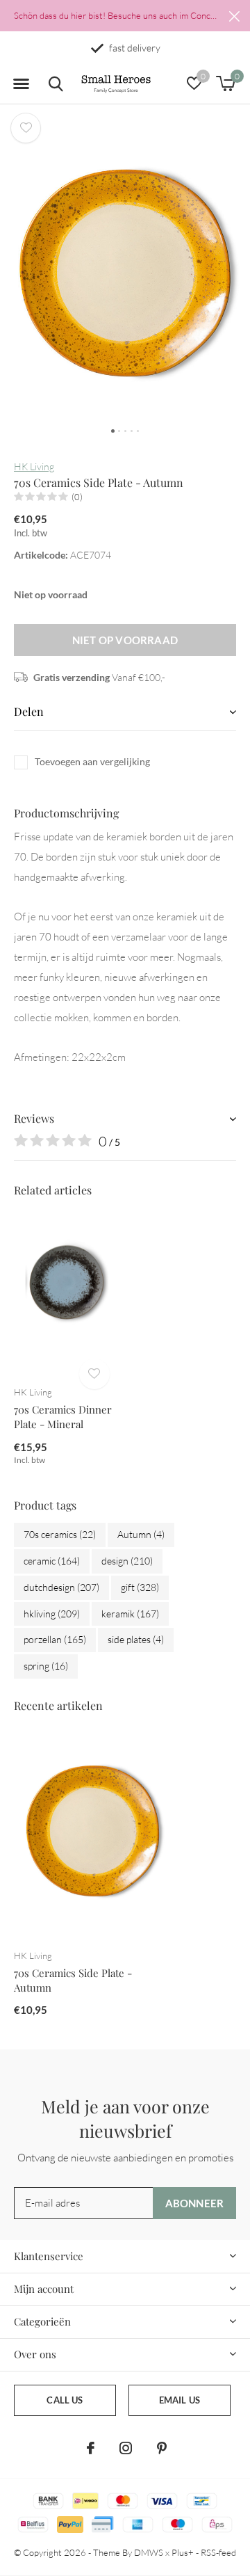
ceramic (52, 1561)
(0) (77, 497)
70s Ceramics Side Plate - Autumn (73, 1980)
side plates (136, 1639)
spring (46, 1666)
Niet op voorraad (125, 640)
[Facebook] (91, 2448)
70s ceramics (60, 1534)
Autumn (141, 1534)
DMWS (149, 2552)
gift (140, 1587)
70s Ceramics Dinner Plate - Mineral (63, 1417)
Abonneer (195, 2203)
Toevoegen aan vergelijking (92, 761)
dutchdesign (61, 1587)
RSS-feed (218, 2552)
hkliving (52, 1614)
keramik (130, 1614)
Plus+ (183, 2552)
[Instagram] (126, 2448)
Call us (65, 2400)
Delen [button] (29, 711)
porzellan (55, 1639)
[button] (21, 84)
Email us (180, 2400)
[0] (225, 83)
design (127, 1561)
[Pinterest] (162, 2448)
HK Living (34, 466)
